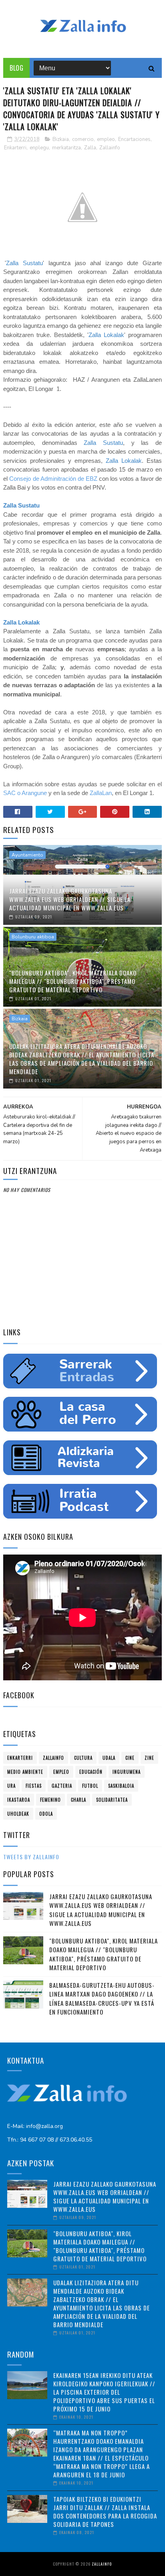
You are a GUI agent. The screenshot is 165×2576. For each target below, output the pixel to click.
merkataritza (66, 148)
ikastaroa (19, 1800)
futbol (90, 1786)
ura (11, 1786)
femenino (50, 1800)
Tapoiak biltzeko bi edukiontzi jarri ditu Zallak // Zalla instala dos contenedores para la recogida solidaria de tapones (105, 2512)
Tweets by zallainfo (31, 1857)
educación (91, 1772)
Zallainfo (110, 148)
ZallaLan (101, 793)
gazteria (62, 1786)
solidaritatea (112, 1800)
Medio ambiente (25, 1772)
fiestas (34, 1786)
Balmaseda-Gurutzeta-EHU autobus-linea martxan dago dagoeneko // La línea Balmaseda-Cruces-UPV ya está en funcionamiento (102, 1999)
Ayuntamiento (27, 855)
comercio (83, 139)
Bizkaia (61, 139)
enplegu (39, 148)
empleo (106, 139)
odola (46, 1814)
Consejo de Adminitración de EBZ (53, 479)
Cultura (83, 1758)
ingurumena (127, 1772)
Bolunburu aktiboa (33, 937)
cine (130, 1758)
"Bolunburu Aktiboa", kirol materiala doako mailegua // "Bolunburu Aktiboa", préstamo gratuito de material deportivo (73, 981)
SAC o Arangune (25, 793)
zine (149, 1758)
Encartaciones (134, 139)
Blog (16, 68)
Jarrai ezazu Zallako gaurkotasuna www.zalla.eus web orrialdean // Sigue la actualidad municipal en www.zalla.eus (70, 899)
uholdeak (18, 1814)
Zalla (90, 148)
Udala (109, 1758)
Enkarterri (15, 148)
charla (78, 1800)
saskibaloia (121, 1786)
